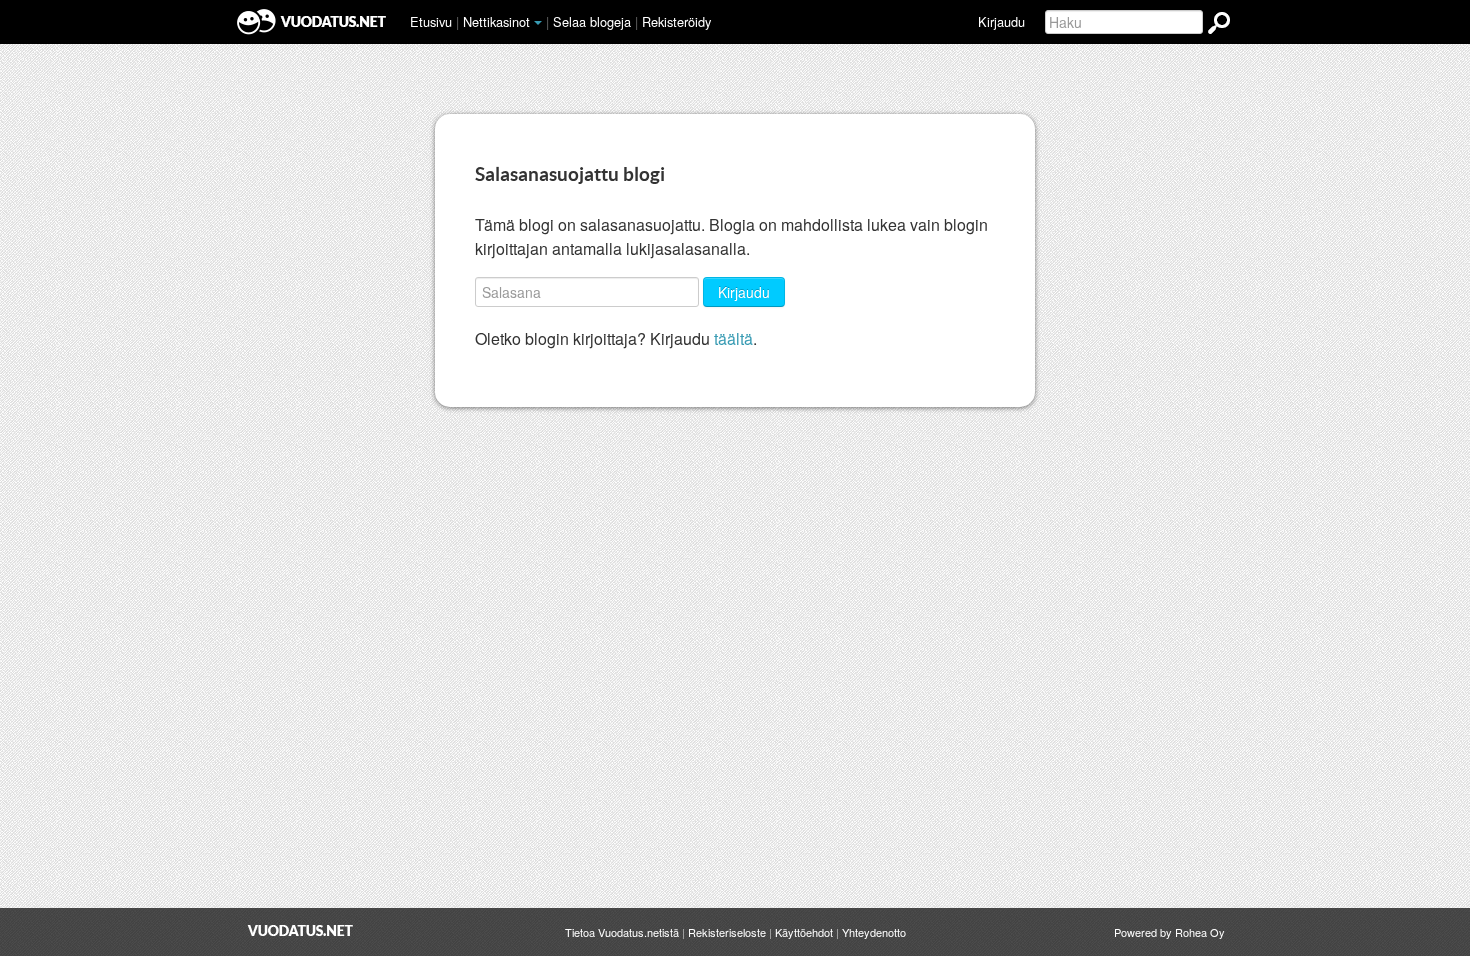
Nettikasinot (496, 21)
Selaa (592, 21)
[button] (538, 23)
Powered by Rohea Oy (1169, 932)
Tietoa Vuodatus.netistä (622, 932)
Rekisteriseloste (727, 932)
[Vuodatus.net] (301, 930)
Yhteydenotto (874, 932)
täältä (733, 338)
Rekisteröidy (676, 21)
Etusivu (431, 21)
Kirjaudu (1001, 21)
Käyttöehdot (804, 932)
